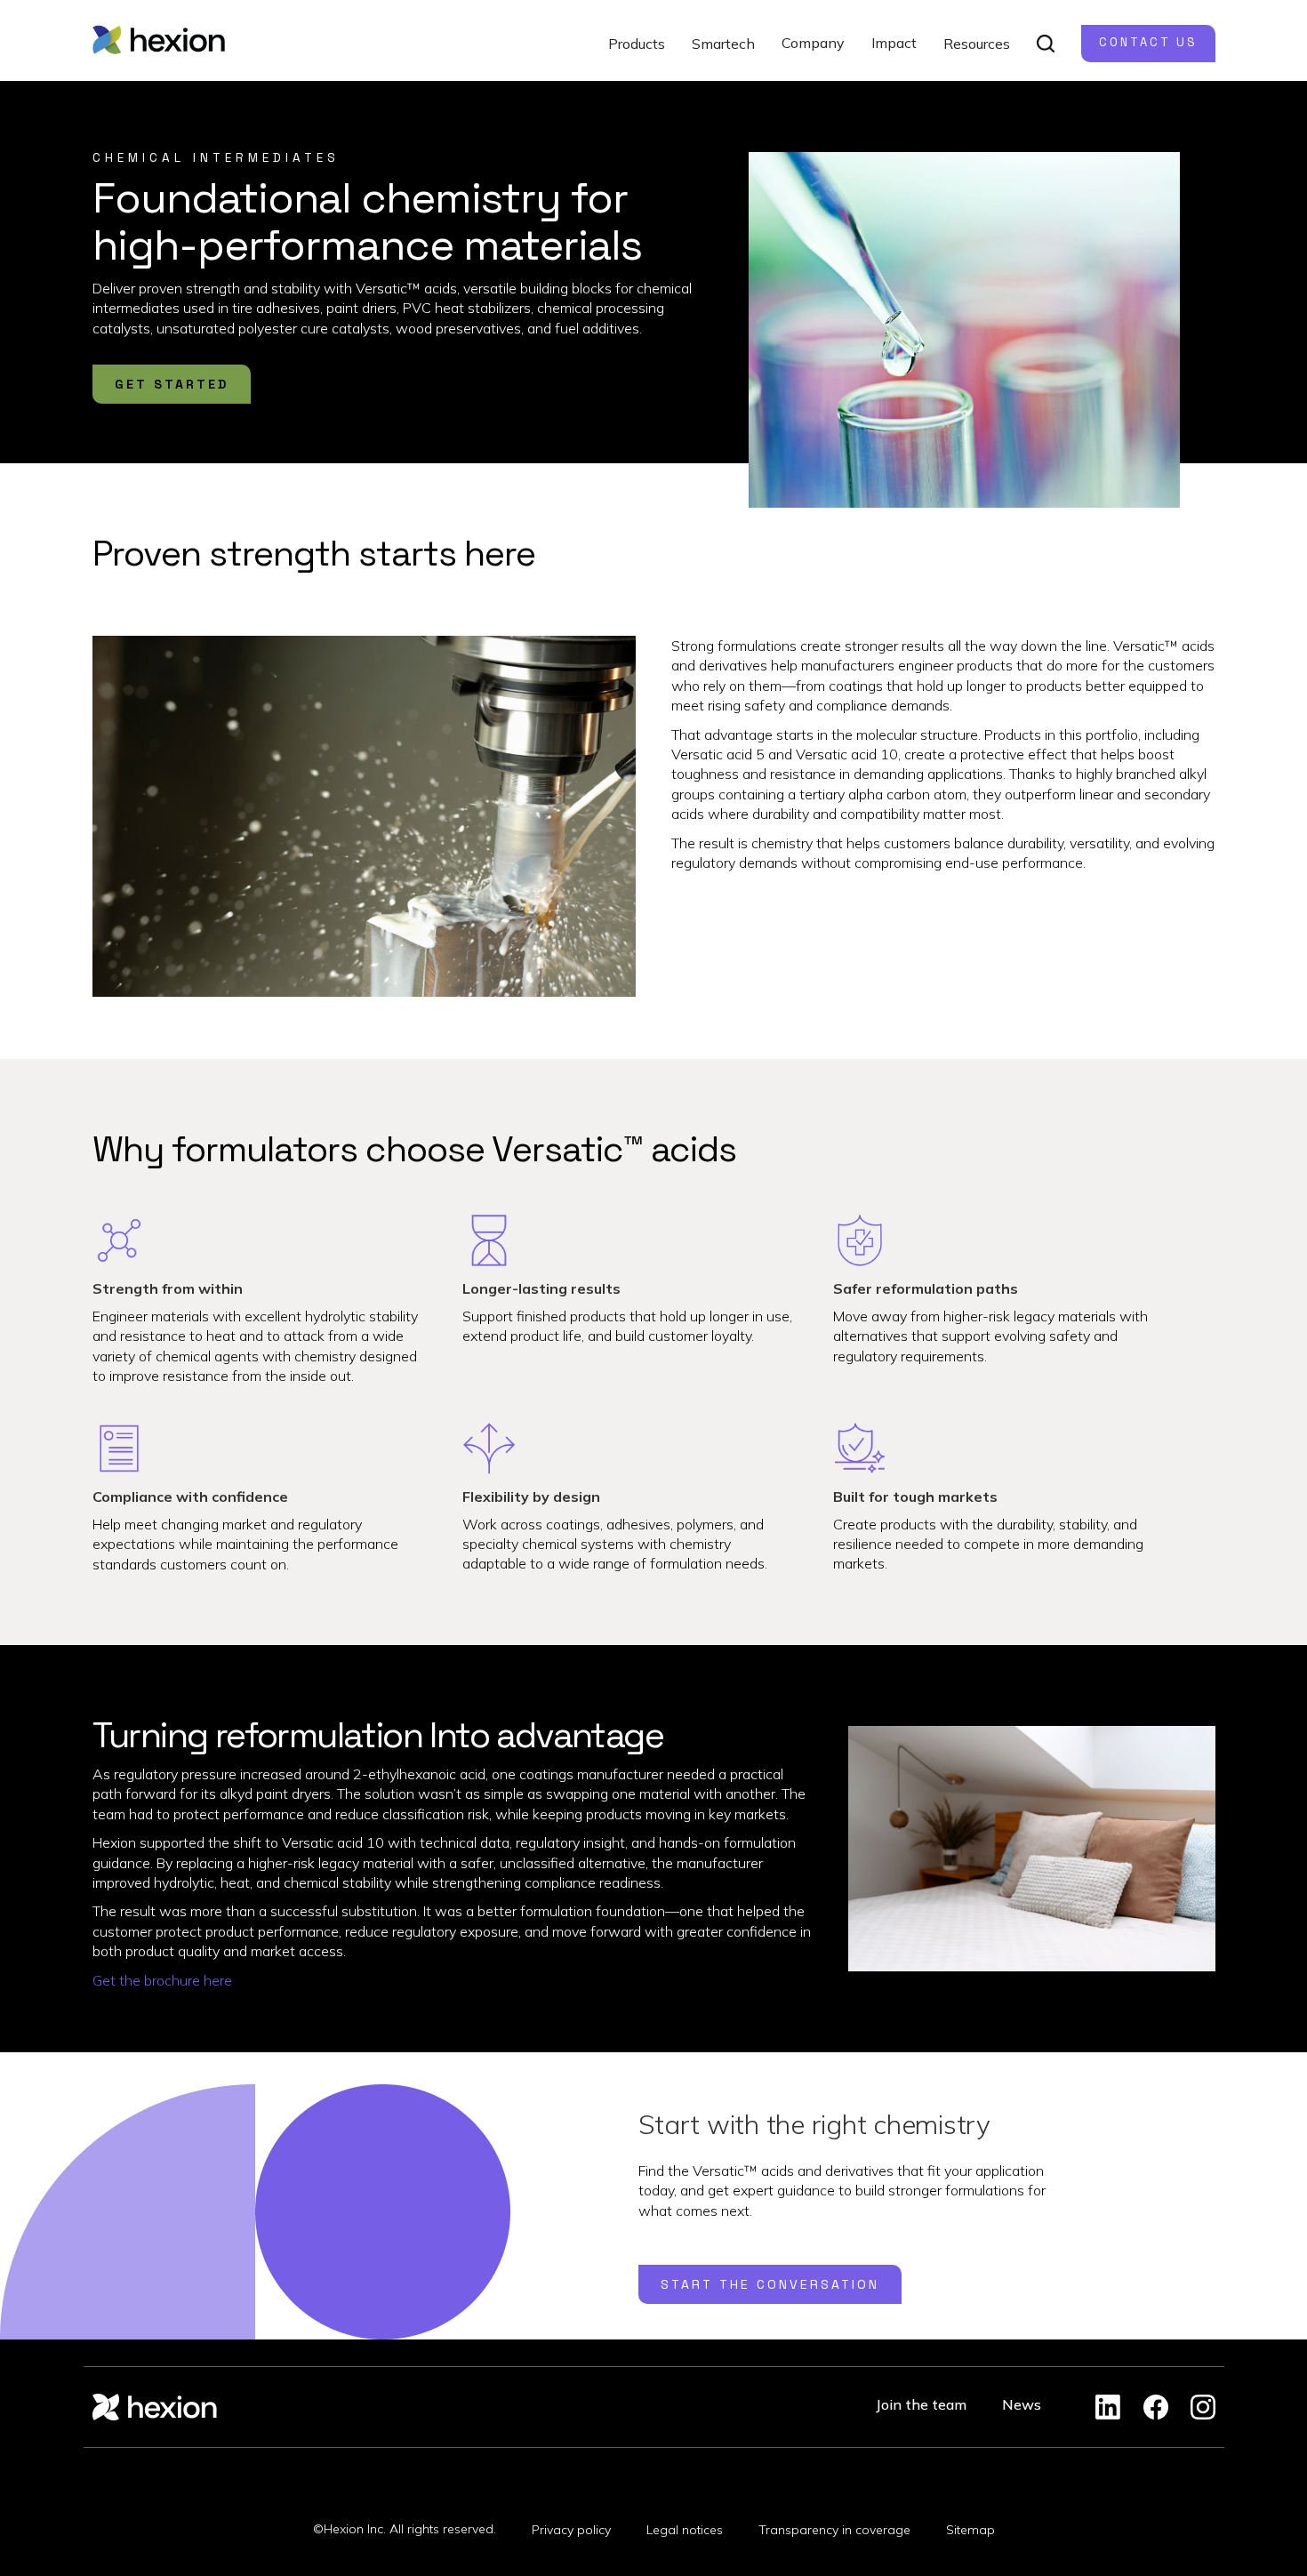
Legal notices (685, 2530)
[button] (637, 44)
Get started (172, 384)
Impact (894, 43)
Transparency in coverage (834, 2530)
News (1022, 2404)
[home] (159, 40)
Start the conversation (770, 2284)
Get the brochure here (162, 1980)
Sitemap (970, 2530)
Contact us (1148, 42)
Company (813, 43)
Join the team (921, 2404)
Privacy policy (571, 2530)
